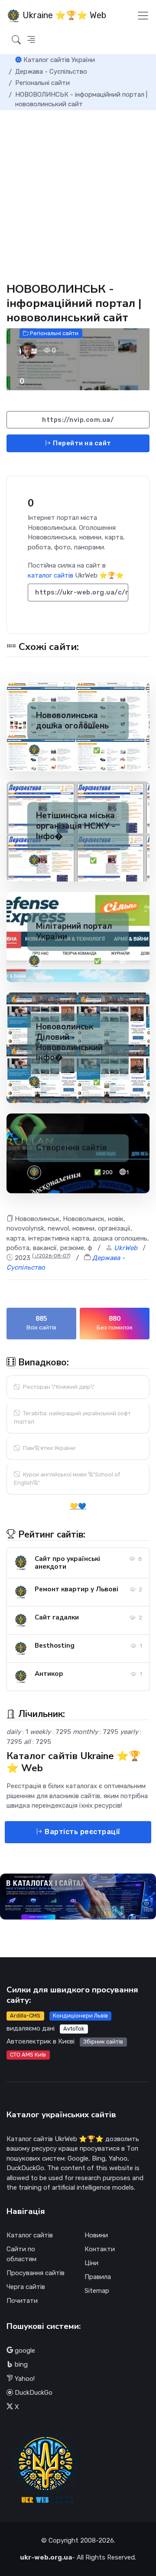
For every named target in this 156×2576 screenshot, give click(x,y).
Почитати (22, 2301)
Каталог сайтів (30, 2235)
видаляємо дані (31, 2028)
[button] (31, 40)
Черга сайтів (26, 2287)
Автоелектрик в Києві (41, 2041)
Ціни (91, 2263)
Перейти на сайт (81, 443)
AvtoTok (74, 2029)
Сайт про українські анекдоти (67, 1563)
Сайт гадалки (57, 1617)
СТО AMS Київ (28, 2055)
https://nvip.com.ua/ (78, 420)
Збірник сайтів (103, 2042)
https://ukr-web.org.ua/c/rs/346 (82, 592)
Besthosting (55, 1646)
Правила (98, 2277)
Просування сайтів (36, 2273)
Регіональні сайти (54, 333)
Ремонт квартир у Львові (76, 1589)
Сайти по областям (21, 2254)
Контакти (100, 2249)
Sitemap (97, 2291)
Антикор (49, 1674)
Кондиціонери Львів (80, 2016)
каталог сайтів (50, 575)
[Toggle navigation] (143, 16)
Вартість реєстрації (82, 1832)
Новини (96, 2235)
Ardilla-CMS (25, 2016)
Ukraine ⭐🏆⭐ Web (63, 15)
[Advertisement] (78, 193)
